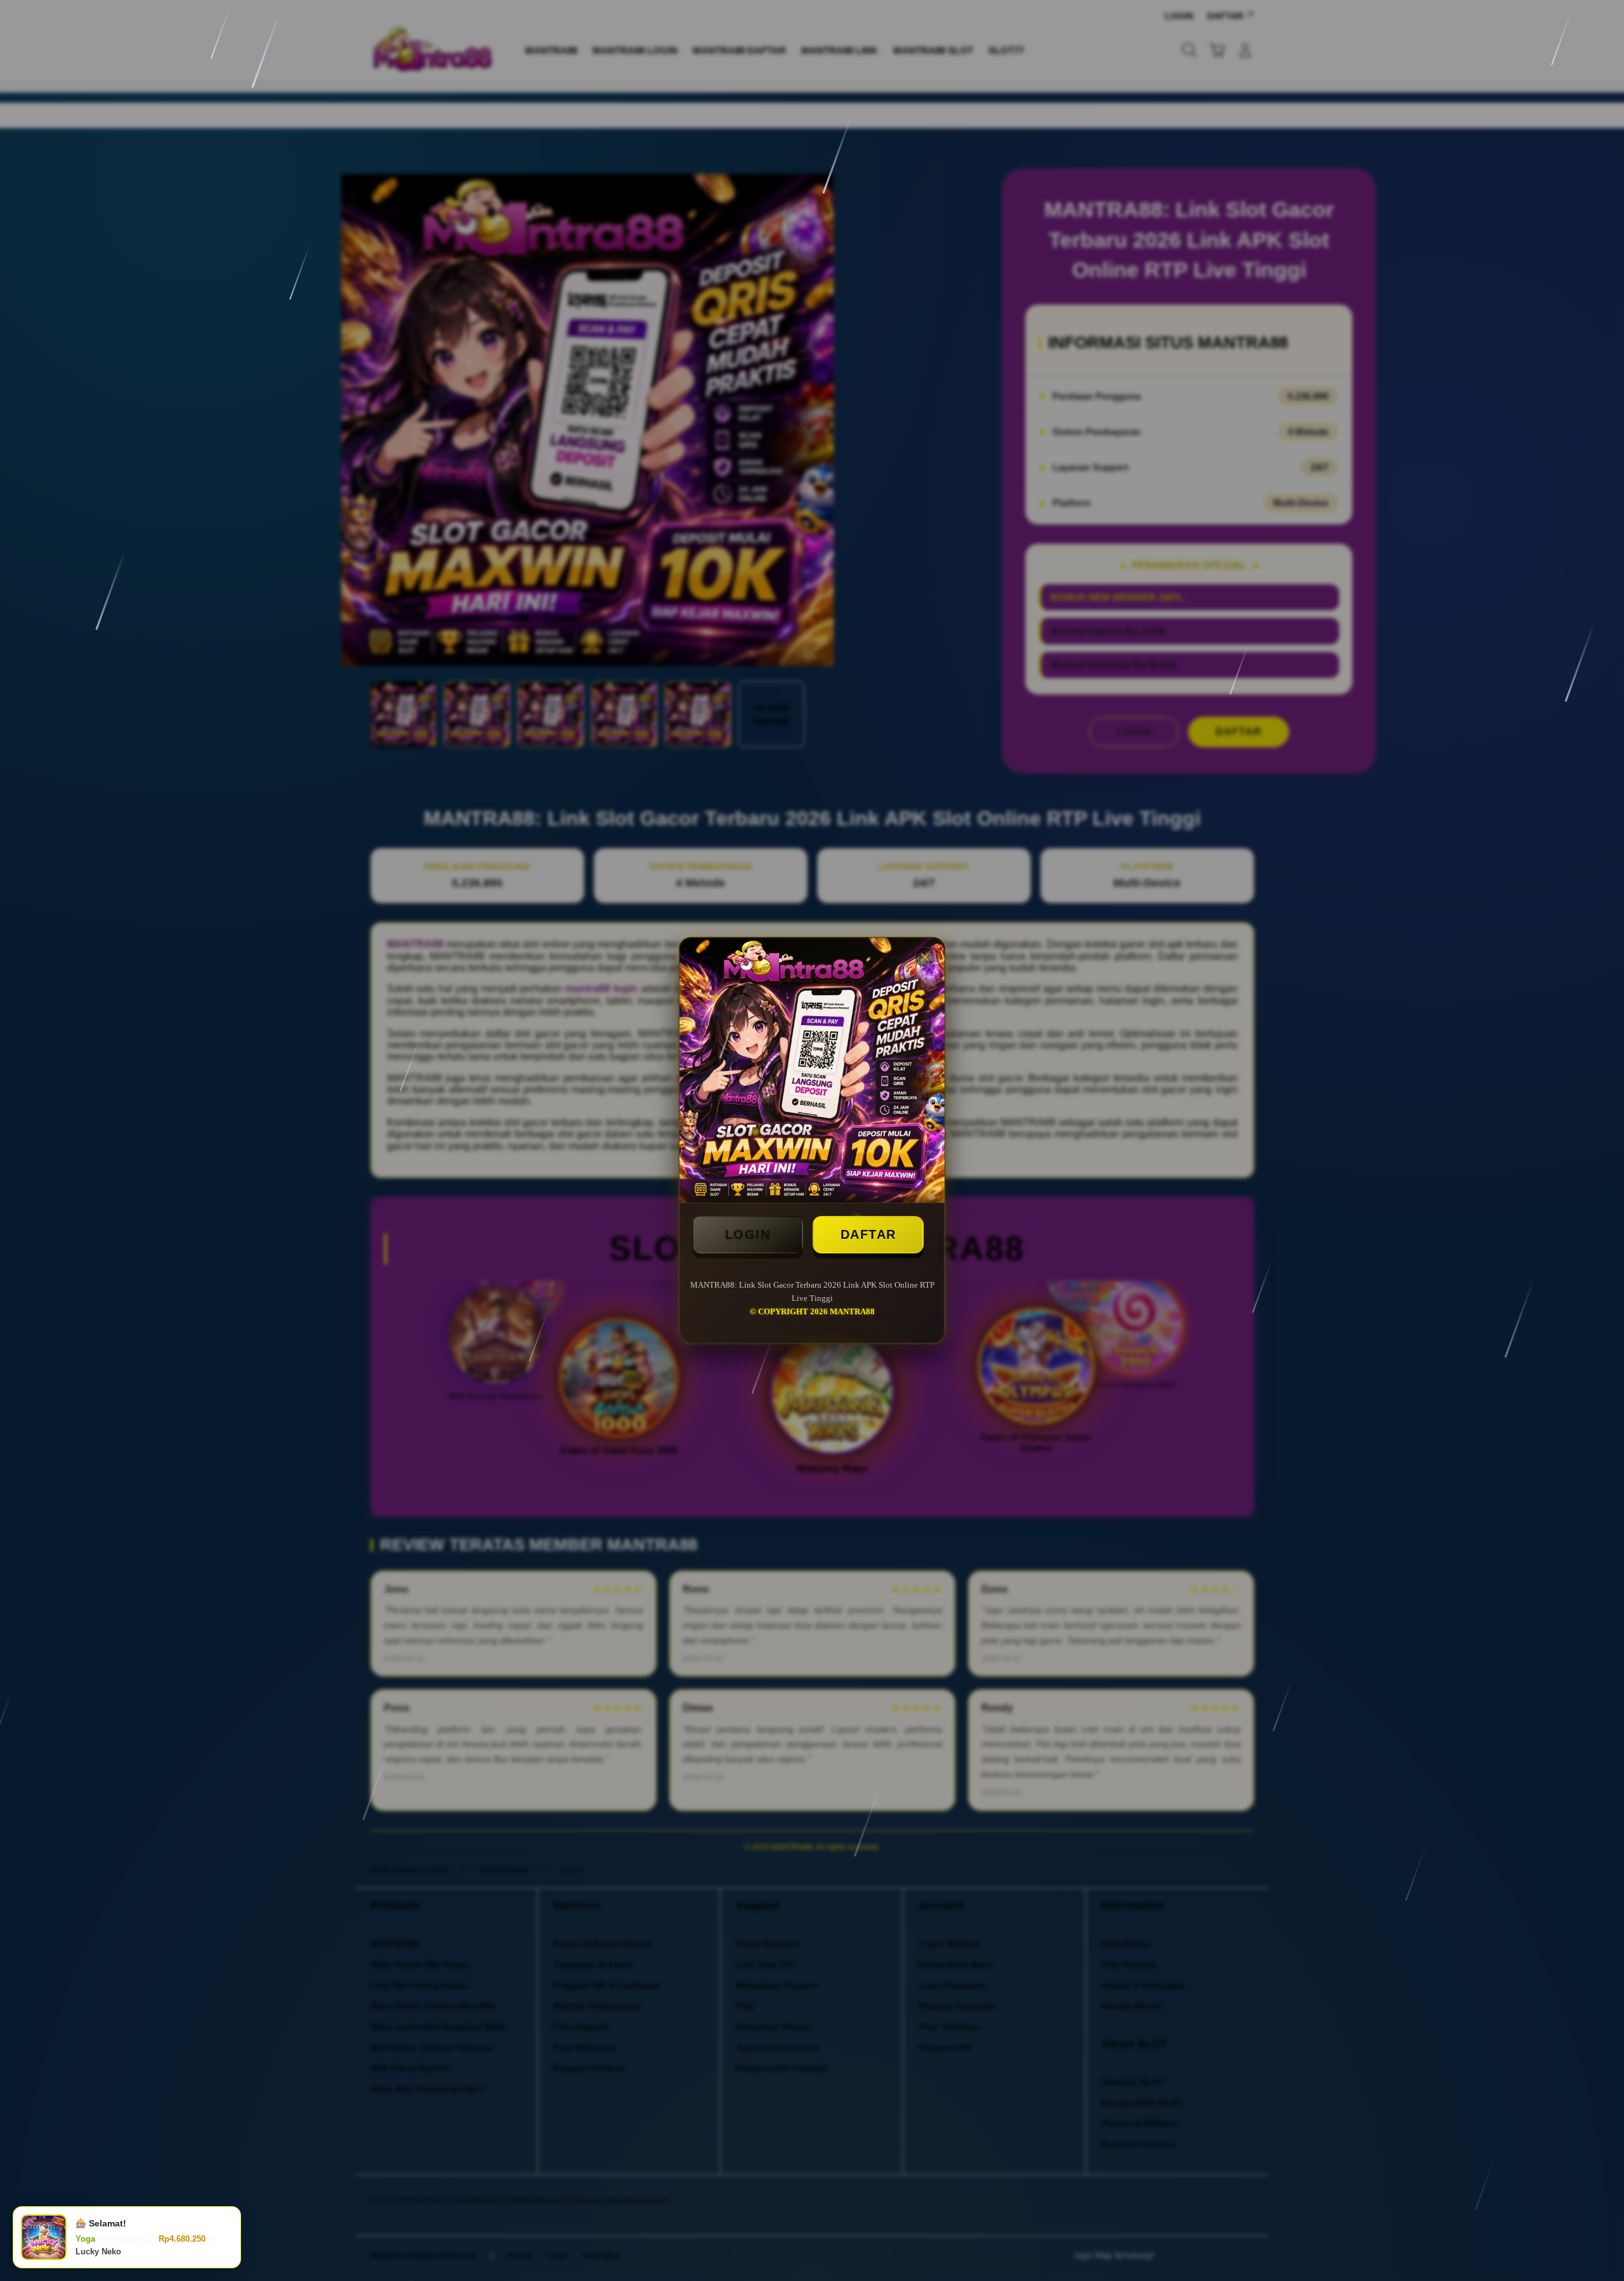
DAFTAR (868, 1234)
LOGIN (748, 1234)
